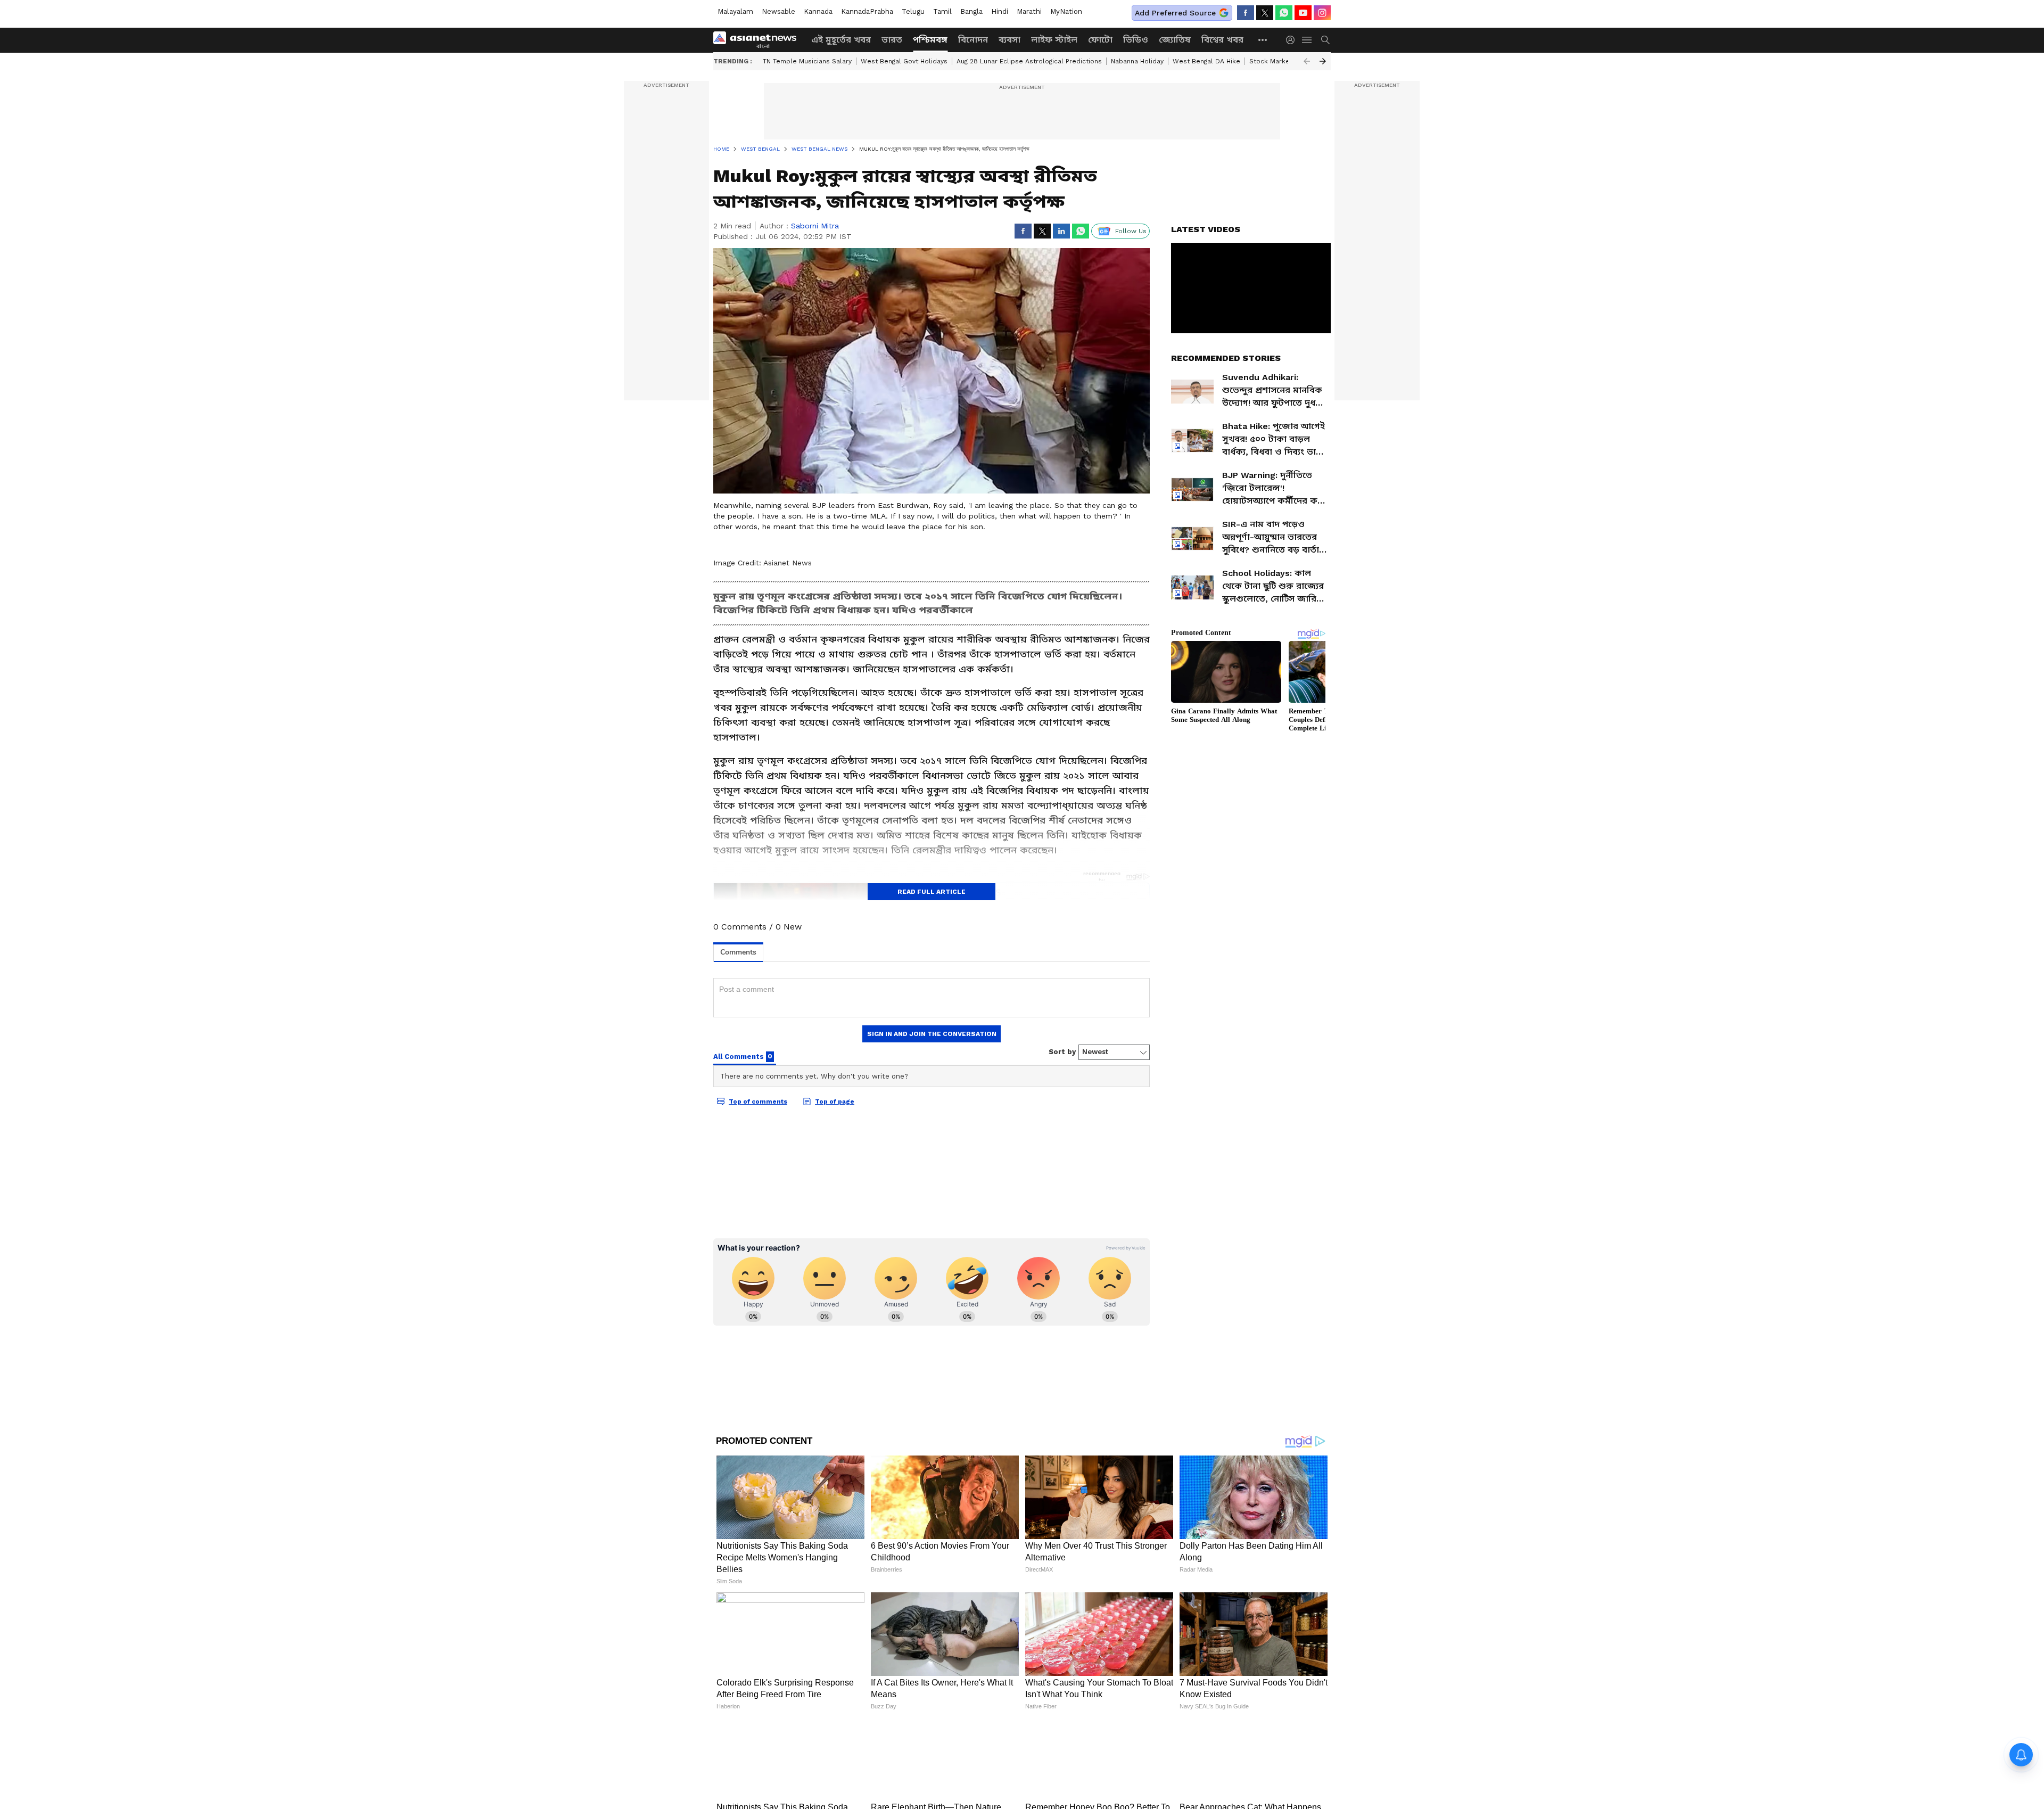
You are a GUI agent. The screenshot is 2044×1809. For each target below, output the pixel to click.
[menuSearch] (1325, 40)
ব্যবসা (1009, 40)
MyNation (1066, 11)
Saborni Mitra (815, 226)
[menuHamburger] (1307, 40)
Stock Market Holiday (1284, 61)
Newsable (778, 11)
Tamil (942, 11)
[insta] (1322, 13)
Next (1323, 61)
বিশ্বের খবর (1222, 40)
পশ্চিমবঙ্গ (930, 40)
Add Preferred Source (1175, 13)
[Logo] (759, 40)
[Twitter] (1265, 13)
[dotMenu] (1263, 40)
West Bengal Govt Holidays (904, 61)
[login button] (1293, 40)
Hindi (1000, 11)
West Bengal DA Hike (1206, 61)
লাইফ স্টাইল (1054, 40)
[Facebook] (1246, 13)
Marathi (1029, 11)
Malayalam (735, 11)
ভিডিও (1136, 40)
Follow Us (1131, 231)
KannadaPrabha (867, 11)
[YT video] (1303, 13)
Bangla (971, 11)
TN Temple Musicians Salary (807, 61)
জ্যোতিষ (1175, 40)
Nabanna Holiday (1137, 61)
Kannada (818, 11)
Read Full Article (932, 892)
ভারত (892, 40)
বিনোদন (973, 40)
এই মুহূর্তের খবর (841, 40)
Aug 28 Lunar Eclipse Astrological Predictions (1029, 61)
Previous (1307, 61)
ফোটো (1100, 40)
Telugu (913, 11)
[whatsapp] (1284, 13)
